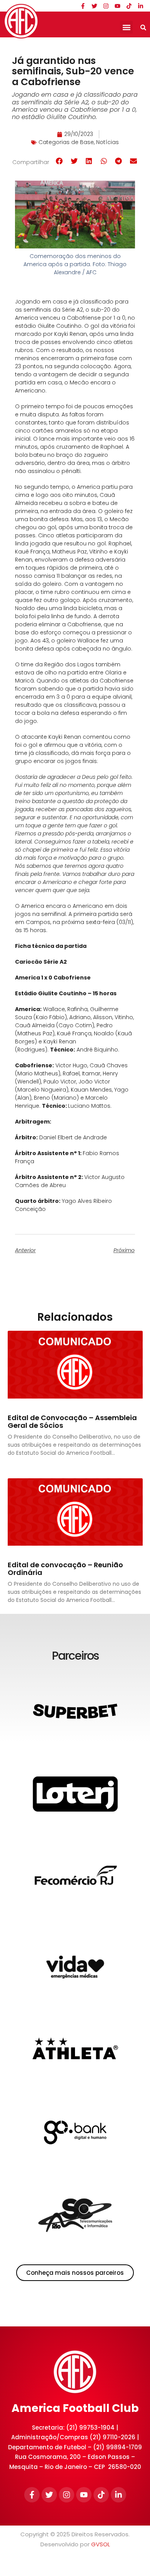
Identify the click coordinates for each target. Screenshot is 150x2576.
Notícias (107, 142)
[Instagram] (106, 6)
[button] (126, 27)
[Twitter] (94, 6)
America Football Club (75, 2408)
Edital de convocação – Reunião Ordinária (65, 1569)
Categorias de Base (66, 142)
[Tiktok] (129, 6)
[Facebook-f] (83, 6)
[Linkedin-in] (140, 6)
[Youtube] (117, 6)
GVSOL (101, 2544)
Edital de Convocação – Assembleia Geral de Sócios (72, 1421)
